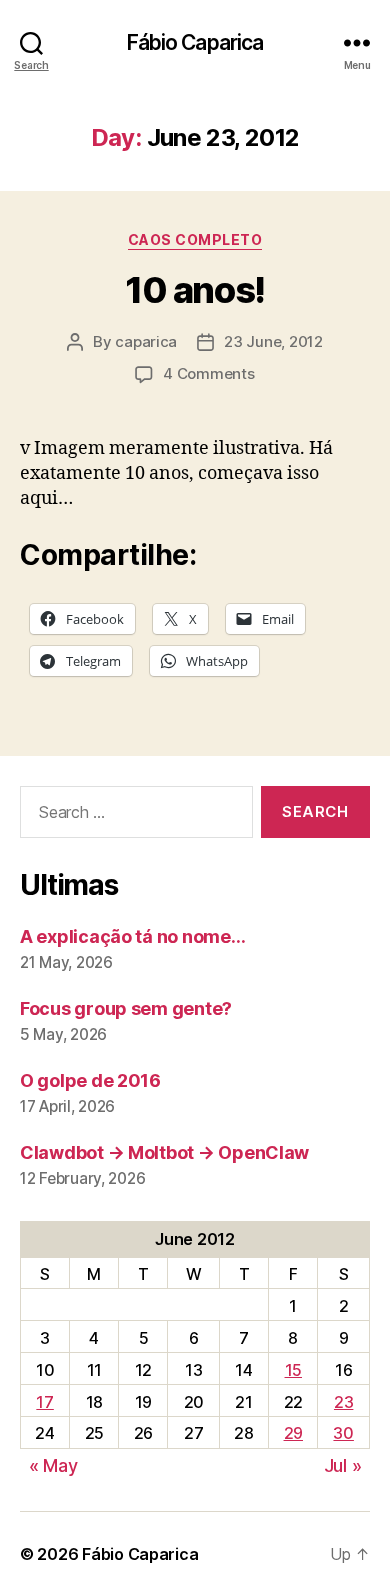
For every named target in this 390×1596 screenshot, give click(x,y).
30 (343, 1433)
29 (293, 1433)
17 (44, 1402)
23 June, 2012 (273, 341)
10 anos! (194, 290)
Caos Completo (195, 239)
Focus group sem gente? (126, 1008)
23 (343, 1402)
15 (293, 1370)
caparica (146, 341)
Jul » (343, 1465)
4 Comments (208, 373)
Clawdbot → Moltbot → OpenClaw (164, 1152)
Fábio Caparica (195, 42)
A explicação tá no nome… (133, 936)
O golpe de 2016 (90, 1080)
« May (53, 1465)
